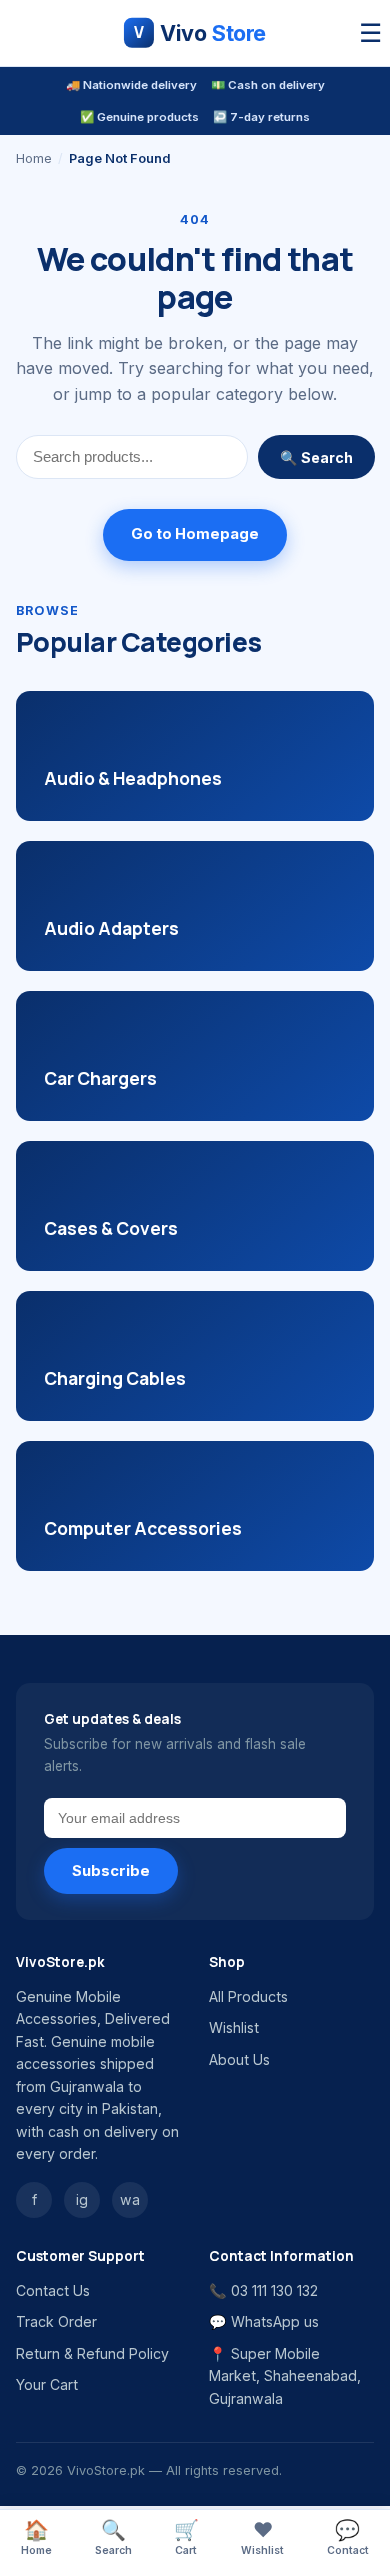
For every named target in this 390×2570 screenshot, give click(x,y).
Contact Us (53, 2290)
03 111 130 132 (274, 2290)
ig (82, 2199)
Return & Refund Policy (92, 2353)
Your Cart (47, 2384)
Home (34, 158)
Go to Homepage (195, 534)
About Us (239, 2059)
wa (130, 2199)
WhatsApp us (275, 2321)
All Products (248, 1996)
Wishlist (234, 2027)
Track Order (56, 2321)
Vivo (200, 33)
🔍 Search (316, 457)
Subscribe (111, 1871)
